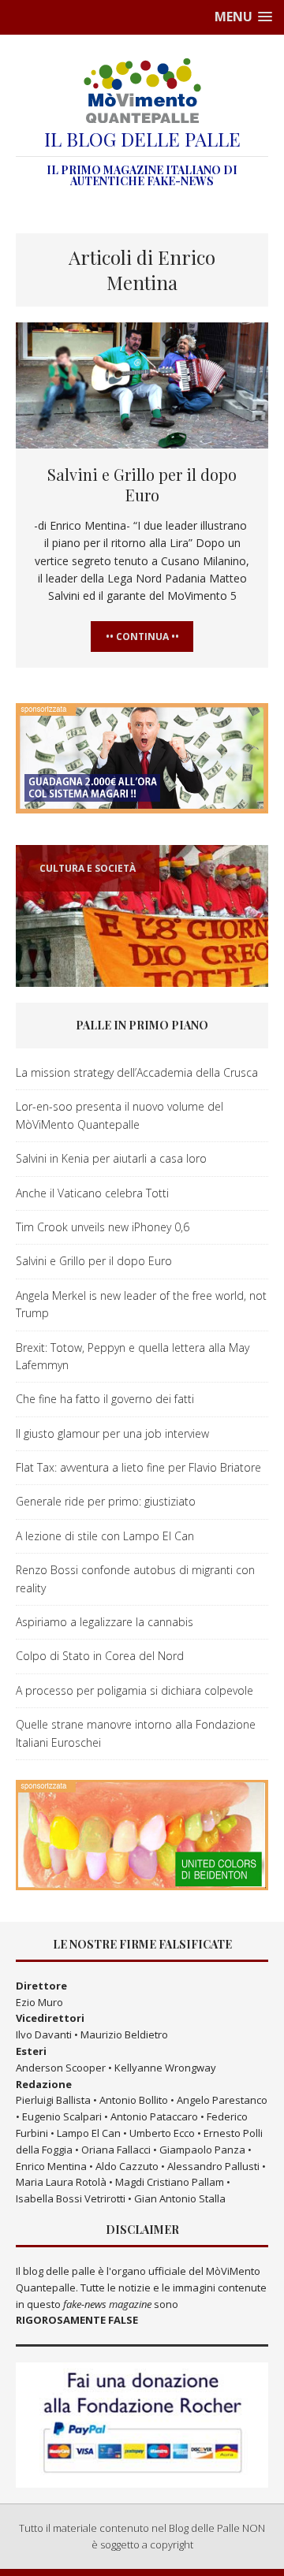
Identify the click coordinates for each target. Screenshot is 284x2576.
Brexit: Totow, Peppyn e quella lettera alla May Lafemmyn (133, 1356)
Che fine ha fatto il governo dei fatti (105, 1399)
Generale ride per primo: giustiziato (106, 1501)
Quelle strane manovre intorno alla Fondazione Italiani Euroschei (136, 1733)
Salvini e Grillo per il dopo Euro (142, 484)
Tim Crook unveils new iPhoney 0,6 (103, 1227)
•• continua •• (142, 637)
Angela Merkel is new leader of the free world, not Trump (141, 1304)
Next (253, 986)
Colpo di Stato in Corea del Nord (100, 1656)
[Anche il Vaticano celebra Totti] (142, 916)
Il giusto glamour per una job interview (112, 1433)
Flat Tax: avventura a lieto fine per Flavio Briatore (138, 1467)
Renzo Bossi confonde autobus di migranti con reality (135, 1578)
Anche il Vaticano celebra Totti (92, 1193)
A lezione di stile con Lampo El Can (105, 1536)
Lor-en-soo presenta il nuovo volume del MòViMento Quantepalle (120, 1115)
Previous (32, 986)
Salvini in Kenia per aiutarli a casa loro (111, 1158)
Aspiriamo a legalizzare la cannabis (105, 1622)
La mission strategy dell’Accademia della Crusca (137, 1072)
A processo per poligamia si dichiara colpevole (135, 1690)
